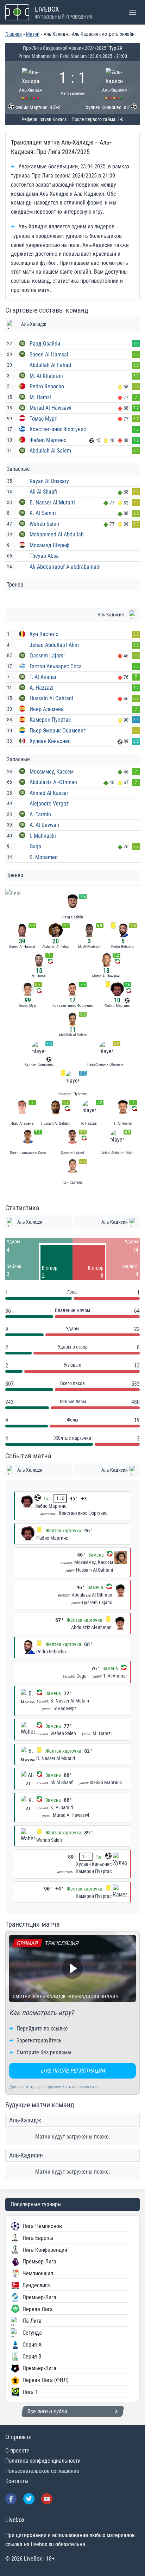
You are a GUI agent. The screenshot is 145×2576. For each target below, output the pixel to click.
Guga (35, 846)
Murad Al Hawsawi (51, 408)
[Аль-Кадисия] (115, 83)
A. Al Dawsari (45, 825)
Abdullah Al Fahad (50, 365)
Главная (14, 34)
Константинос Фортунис (58, 429)
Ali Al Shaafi (43, 492)
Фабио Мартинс (48, 440)
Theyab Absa (44, 556)
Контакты (17, 2481)
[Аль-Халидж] (31, 83)
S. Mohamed (44, 857)
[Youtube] (47, 2499)
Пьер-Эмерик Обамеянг (58, 731)
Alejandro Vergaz (49, 804)
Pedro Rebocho (47, 386)
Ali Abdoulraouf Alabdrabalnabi (65, 567)
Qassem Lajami (47, 655)
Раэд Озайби (45, 344)
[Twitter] (29, 2499)
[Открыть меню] (133, 12)
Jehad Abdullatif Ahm (54, 645)
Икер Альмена (47, 709)
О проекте (17, 2451)
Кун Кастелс (44, 634)
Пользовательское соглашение (42, 2471)
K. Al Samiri (43, 513)
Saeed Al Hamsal (49, 354)
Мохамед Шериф (49, 545)
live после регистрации (73, 2071)
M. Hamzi (40, 397)
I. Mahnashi (43, 836)
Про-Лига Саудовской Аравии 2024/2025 (65, 48)
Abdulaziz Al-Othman (53, 782)
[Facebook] (11, 2499)
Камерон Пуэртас (50, 720)
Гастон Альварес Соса (56, 666)
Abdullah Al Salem (50, 451)
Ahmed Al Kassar (49, 793)
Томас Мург (43, 419)
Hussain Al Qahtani (51, 698)
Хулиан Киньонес (50, 741)
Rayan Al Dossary (49, 481)
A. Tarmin (40, 814)
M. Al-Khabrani (46, 376)
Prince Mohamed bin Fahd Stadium (53, 56)
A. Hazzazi (42, 688)
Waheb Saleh (44, 524)
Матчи (33, 34)
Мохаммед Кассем (52, 772)
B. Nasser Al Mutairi (52, 503)
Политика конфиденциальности (43, 2461)
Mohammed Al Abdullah (57, 534)
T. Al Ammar (43, 677)
